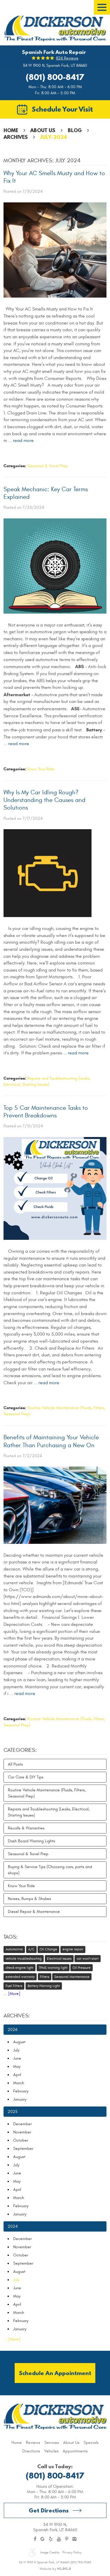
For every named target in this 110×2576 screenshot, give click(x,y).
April (17, 2075)
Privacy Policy (72, 2552)
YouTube (59, 2539)
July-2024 (54, 137)
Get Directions (49, 2510)
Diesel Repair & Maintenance (34, 1912)
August (19, 2042)
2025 (13, 2112)
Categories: (20, 1750)
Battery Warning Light (44, 1986)
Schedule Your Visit (62, 109)
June (17, 2058)
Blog (75, 130)
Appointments (75, 2451)
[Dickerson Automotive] (55, 28)
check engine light (20, 1968)
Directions (31, 2451)
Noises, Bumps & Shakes (29, 1899)
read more (23, 441)
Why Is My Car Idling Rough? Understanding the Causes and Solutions (44, 800)
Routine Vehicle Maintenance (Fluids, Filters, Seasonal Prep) (47, 1793)
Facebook (35, 2539)
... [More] (12, 1994)
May (17, 2067)
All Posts (15, 1764)
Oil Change (48, 1949)
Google (43, 2539)
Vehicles (51, 2451)
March (19, 2083)
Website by (55, 2569)
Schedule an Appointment (55, 2373)
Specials (91, 2443)
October (21, 2140)
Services (52, 2443)
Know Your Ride (41, 769)
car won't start (88, 1959)
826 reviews (67, 58)
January (20, 2099)
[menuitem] (17, 2443)
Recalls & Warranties (26, 1828)
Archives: (17, 2016)
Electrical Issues (59, 1959)
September (23, 2149)
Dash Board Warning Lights (32, 1841)
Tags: (11, 1937)
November (22, 2132)
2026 (12, 2030)
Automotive (14, 1949)
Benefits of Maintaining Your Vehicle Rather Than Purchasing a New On (51, 1441)
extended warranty (20, 1977)
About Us (43, 130)
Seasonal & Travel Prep (48, 466)
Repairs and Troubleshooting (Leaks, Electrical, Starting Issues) (49, 1812)
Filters (45, 1977)
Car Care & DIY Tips (26, 1777)
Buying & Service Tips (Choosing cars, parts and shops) (50, 1870)
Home (11, 130)
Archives (16, 137)
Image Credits (50, 2552)
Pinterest (67, 2539)
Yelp (51, 2539)
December (22, 2124)
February (21, 2091)
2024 (13, 2226)
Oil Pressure (82, 1968)
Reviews (33, 2443)
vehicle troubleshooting (24, 1959)
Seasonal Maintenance (72, 1977)
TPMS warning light (53, 1968)
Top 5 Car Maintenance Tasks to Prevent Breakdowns (46, 1112)
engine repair (73, 1949)
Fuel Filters (14, 1986)
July (16, 2050)
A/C (31, 1949)
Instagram (75, 2539)
